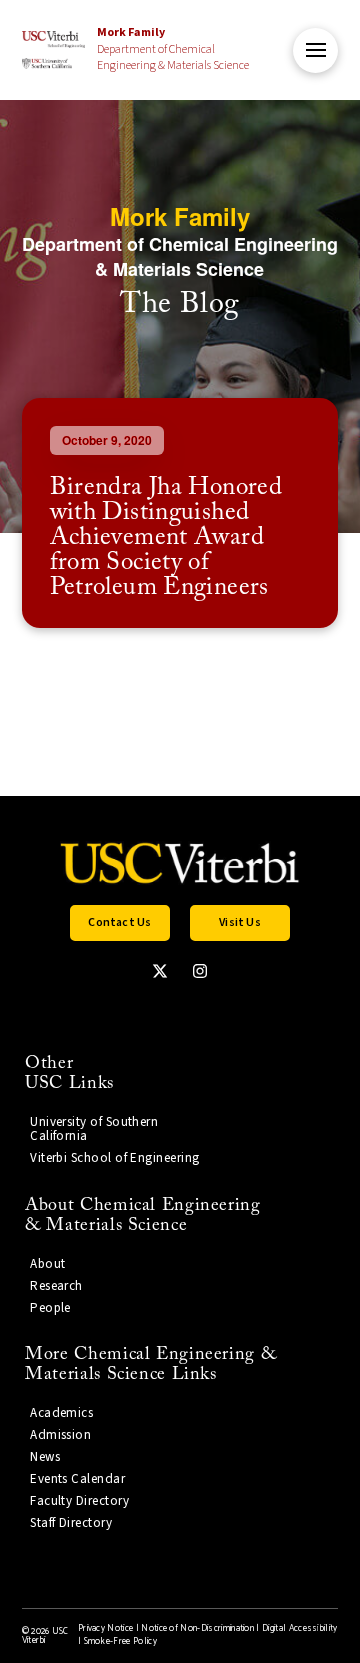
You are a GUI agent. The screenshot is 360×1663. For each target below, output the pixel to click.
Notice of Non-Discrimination (197, 1628)
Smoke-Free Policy (120, 1641)
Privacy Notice (105, 1628)
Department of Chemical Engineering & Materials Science (173, 49)
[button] (315, 50)
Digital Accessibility (300, 1628)
